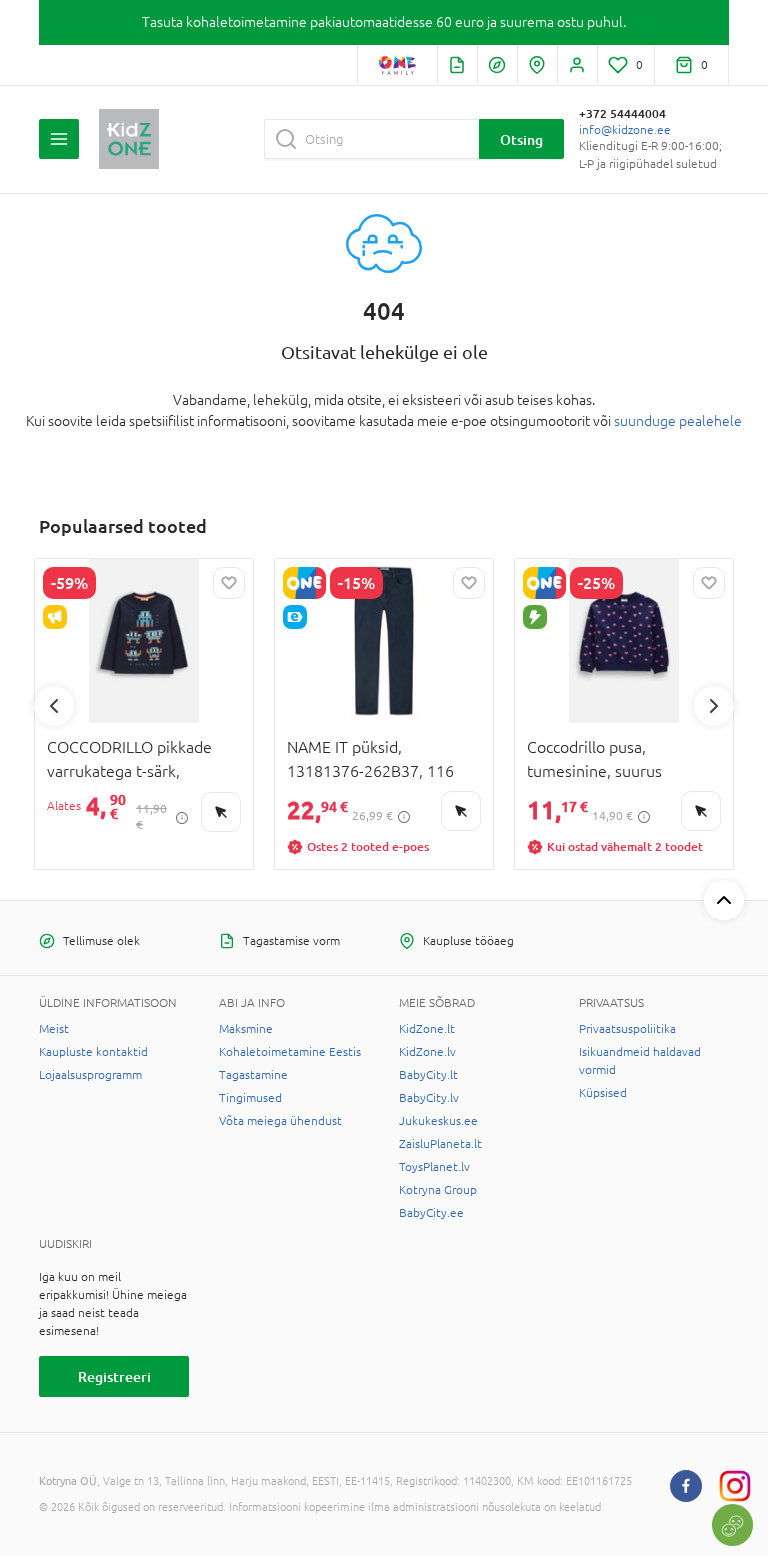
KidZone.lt (427, 1029)
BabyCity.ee (431, 1213)
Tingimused (250, 1098)
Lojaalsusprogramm (90, 1075)
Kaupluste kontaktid (93, 1052)
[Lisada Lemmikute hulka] (229, 583)
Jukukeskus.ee (438, 1121)
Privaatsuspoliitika (627, 1029)
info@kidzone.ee (625, 130)
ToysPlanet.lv (434, 1167)
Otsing (521, 139)
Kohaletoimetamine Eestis (290, 1052)
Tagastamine (253, 1075)
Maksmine (246, 1029)
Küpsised (603, 1093)
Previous (54, 706)
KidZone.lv (427, 1052)
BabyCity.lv (429, 1098)
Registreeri (114, 1376)
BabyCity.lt (428, 1075)
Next (714, 706)
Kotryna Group (438, 1190)
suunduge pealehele (678, 421)
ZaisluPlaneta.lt (440, 1144)
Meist (54, 1029)
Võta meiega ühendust (280, 1121)
